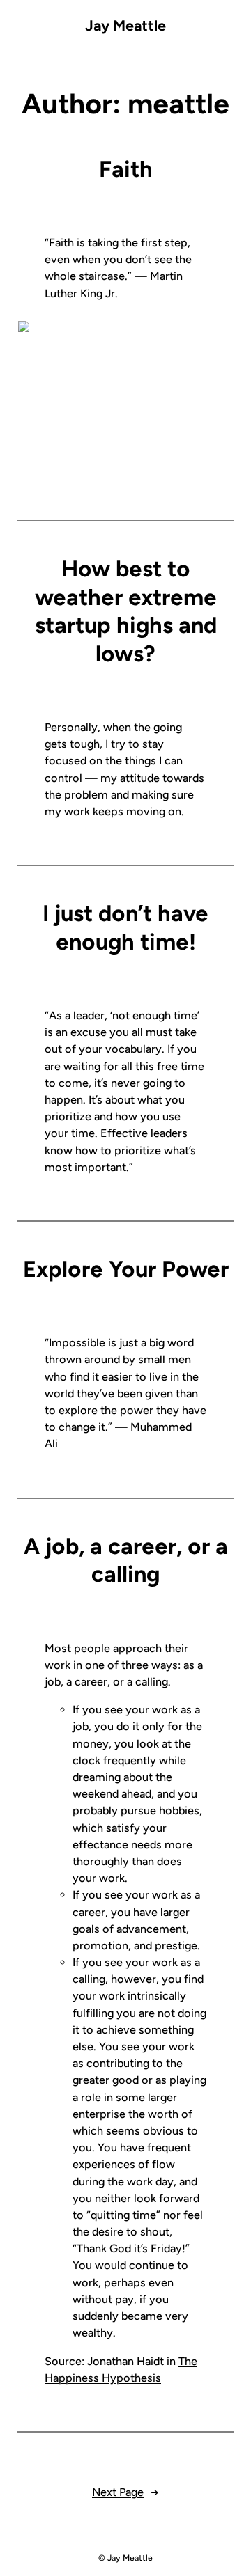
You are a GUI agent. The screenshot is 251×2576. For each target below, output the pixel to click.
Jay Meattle (125, 25)
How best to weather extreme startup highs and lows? (126, 611)
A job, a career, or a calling (126, 1560)
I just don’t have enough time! (125, 927)
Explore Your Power (126, 1269)
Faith (126, 169)
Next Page (125, 2492)
